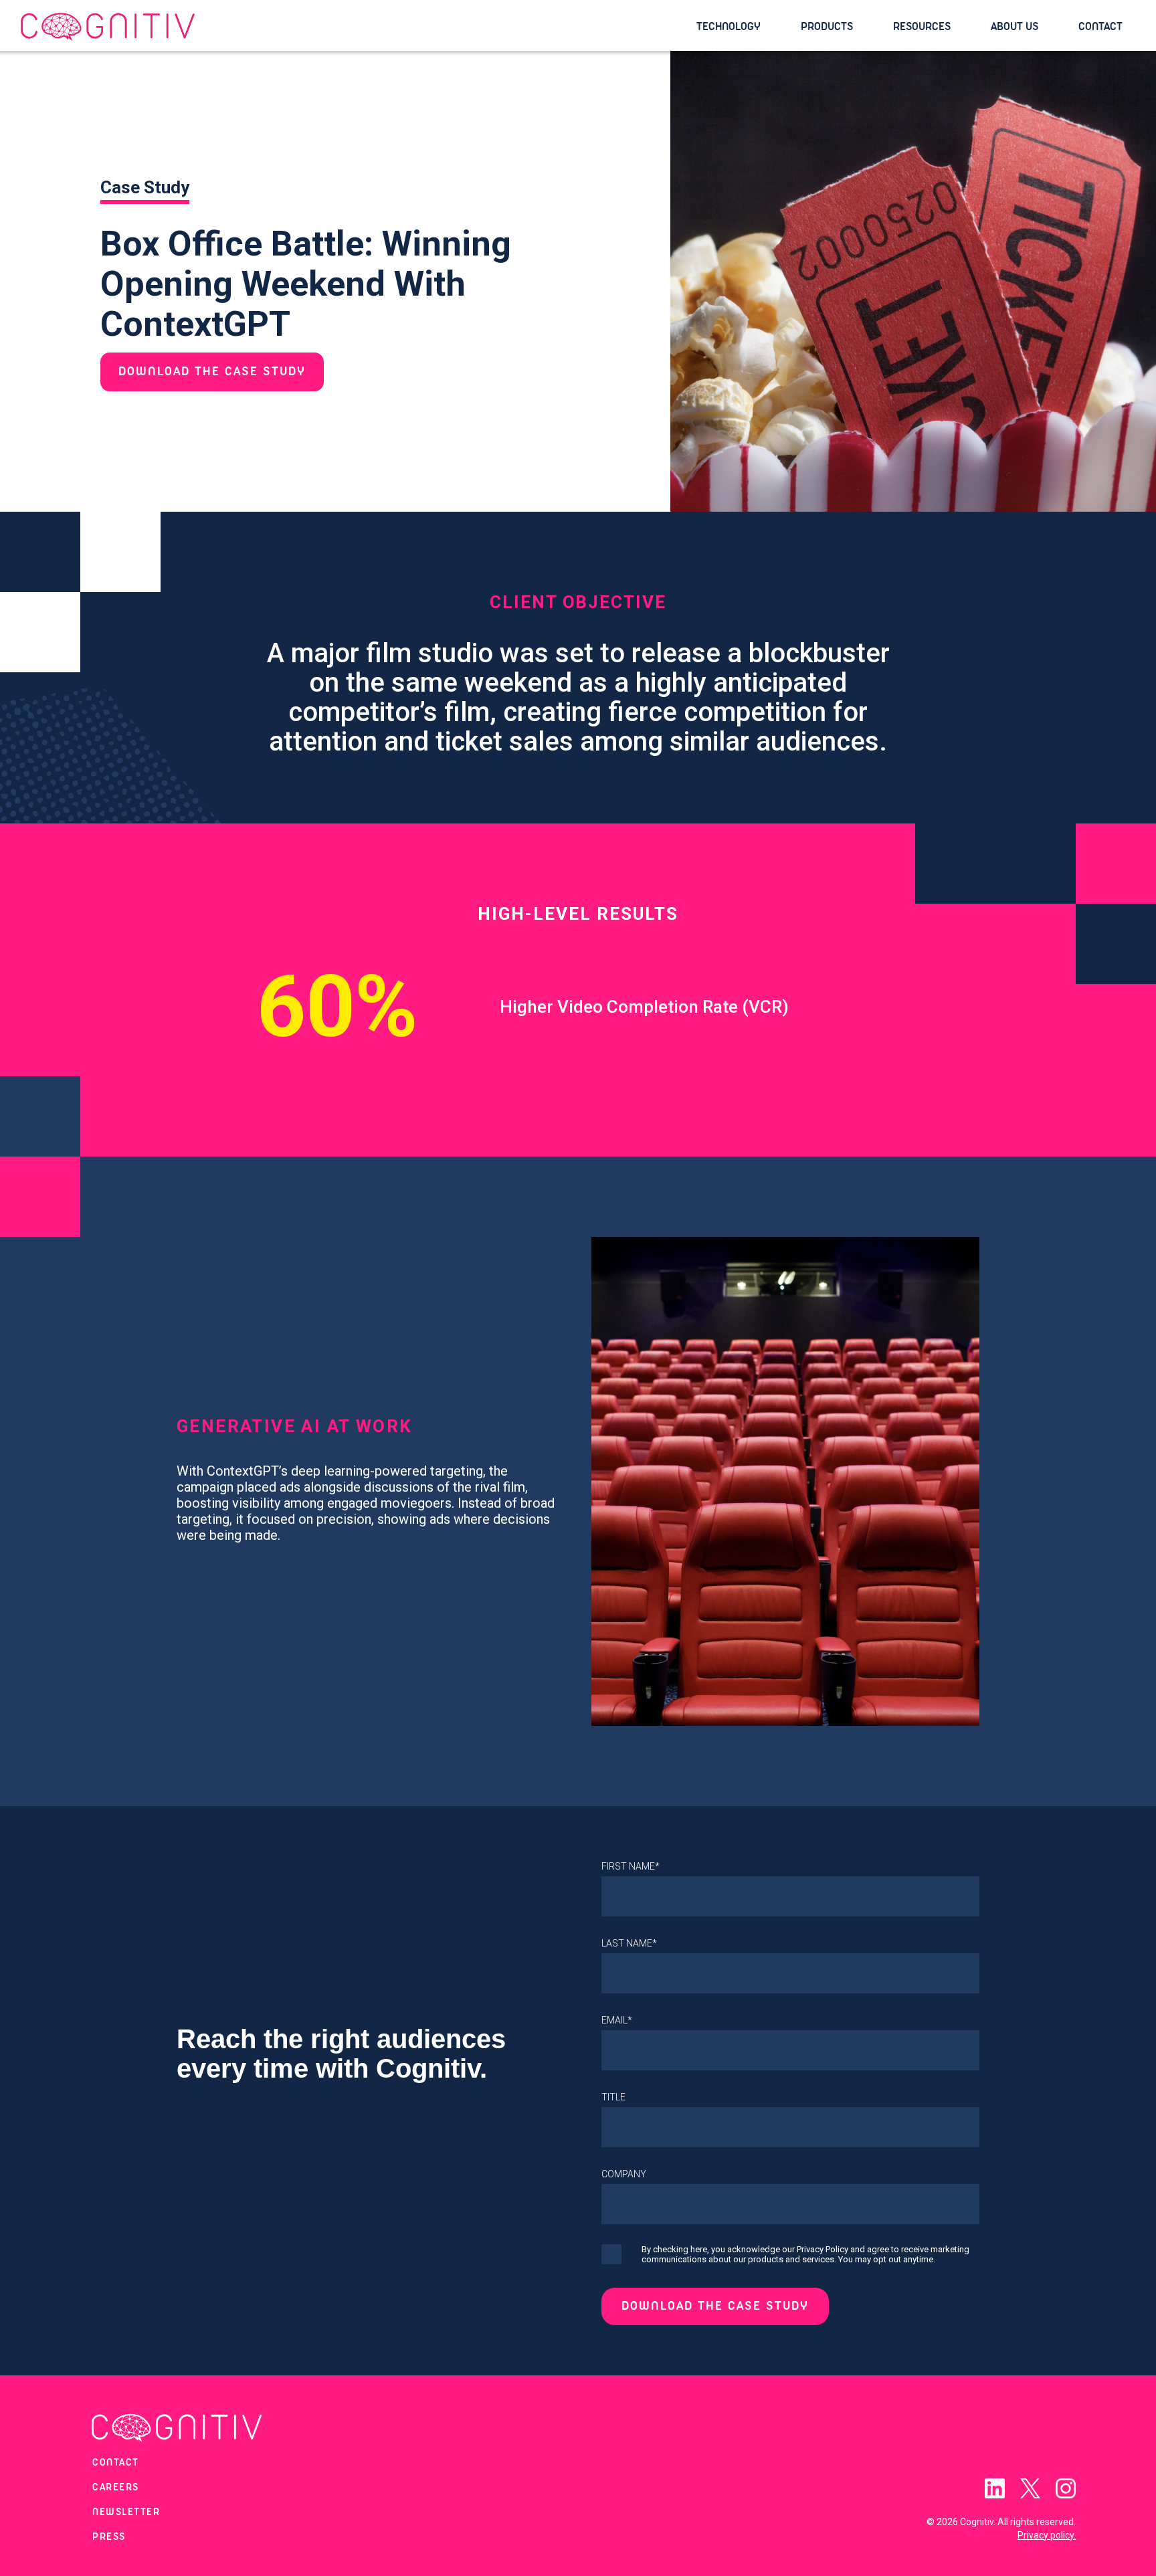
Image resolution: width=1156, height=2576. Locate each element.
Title (613, 2097)
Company (624, 2174)
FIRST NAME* (631, 1866)
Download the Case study (212, 372)
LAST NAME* (629, 1943)
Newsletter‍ (126, 2512)
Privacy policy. (1047, 2535)
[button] (735, 27)
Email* (617, 2020)
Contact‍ (116, 2463)
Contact (1100, 26)
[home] (352, 27)
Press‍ (109, 2537)
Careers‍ (116, 2488)
